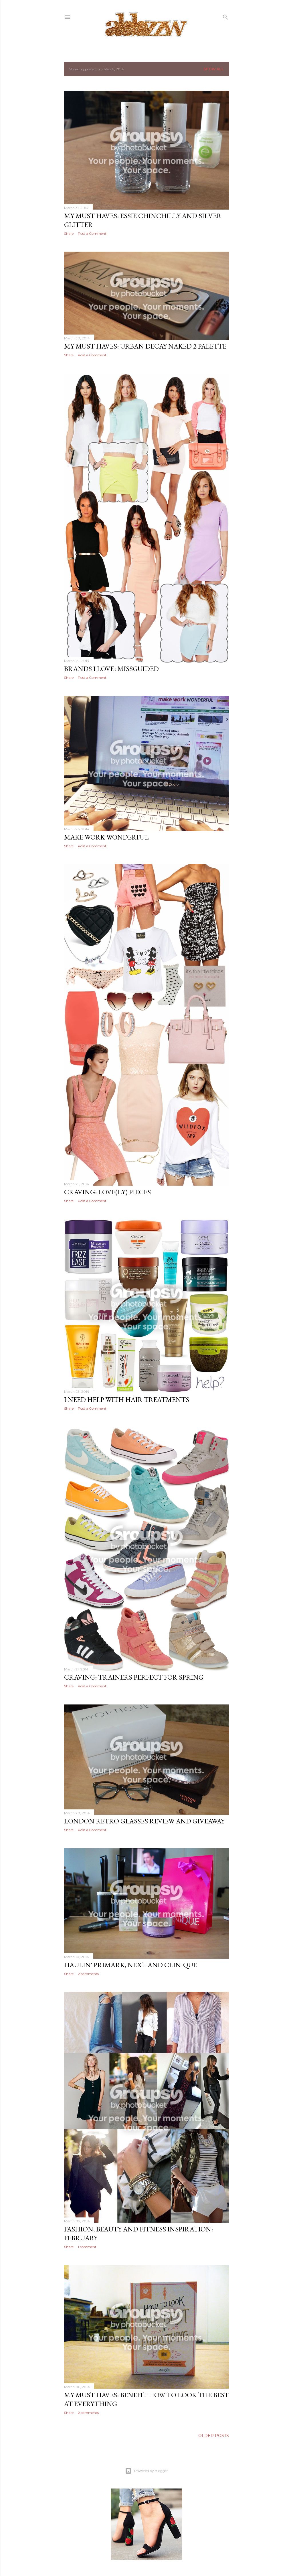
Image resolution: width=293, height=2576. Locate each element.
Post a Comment (92, 233)
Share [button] (69, 233)
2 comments (88, 1974)
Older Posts (214, 2436)
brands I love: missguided (111, 669)
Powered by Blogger (151, 2471)
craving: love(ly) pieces (107, 1192)
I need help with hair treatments (127, 1400)
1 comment (87, 2247)
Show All (214, 69)
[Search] (225, 16)
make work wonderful (106, 837)
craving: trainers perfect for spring (134, 1677)
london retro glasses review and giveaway (144, 1821)
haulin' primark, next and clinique (130, 1965)
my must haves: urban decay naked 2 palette (145, 346)
